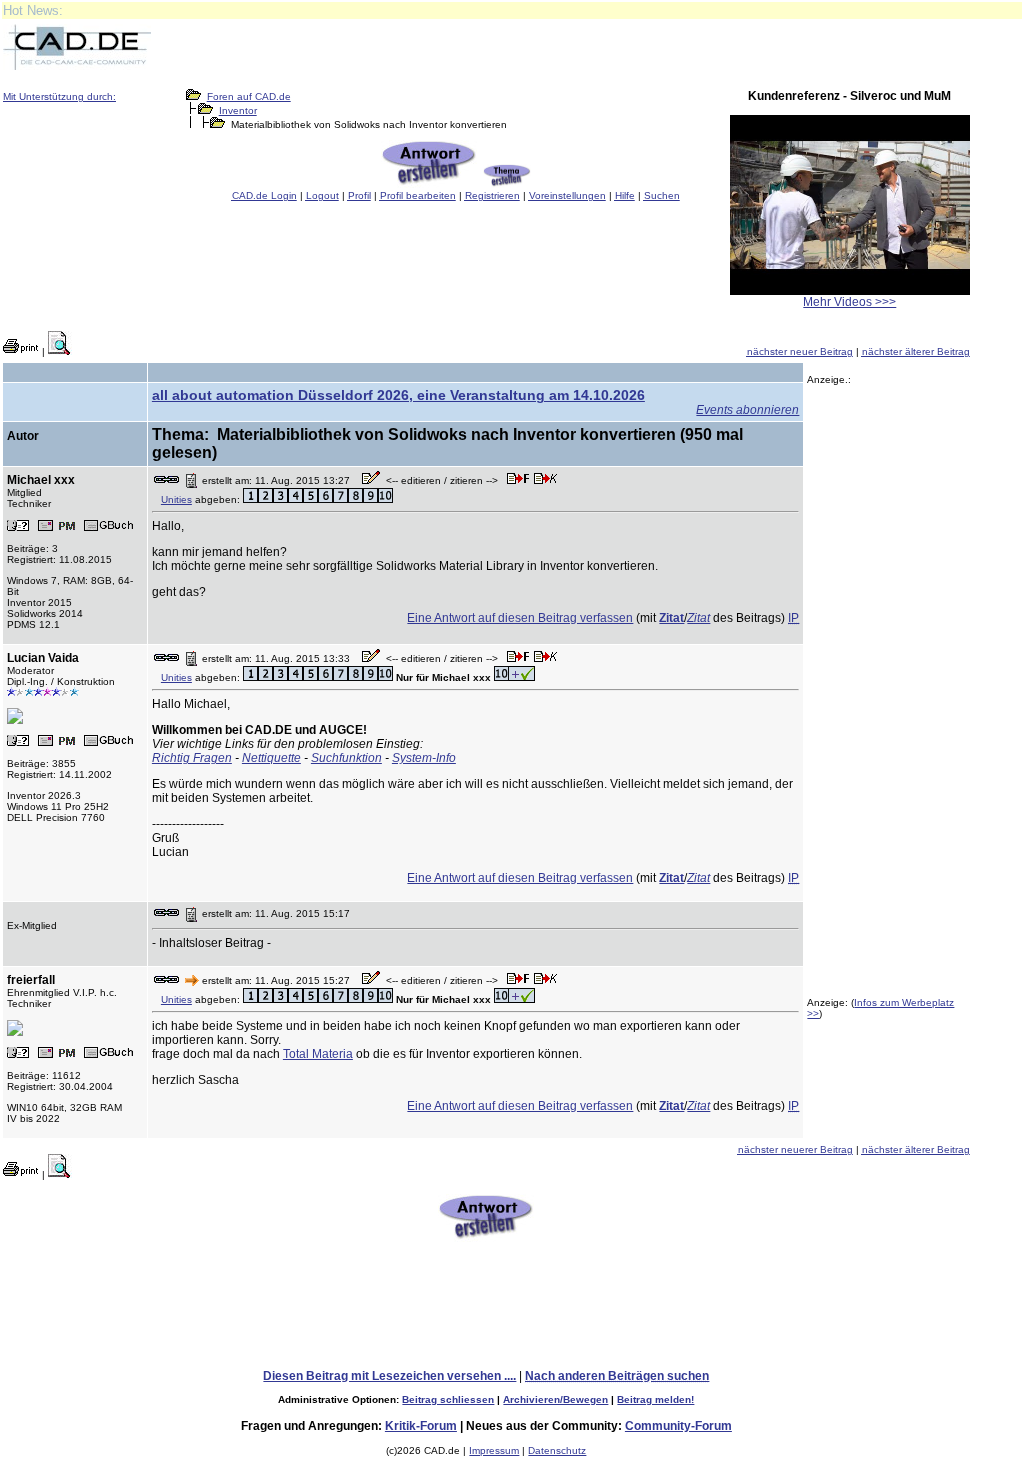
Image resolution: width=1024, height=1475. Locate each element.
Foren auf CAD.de (249, 96)
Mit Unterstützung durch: (59, 96)
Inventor (238, 110)
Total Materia (318, 1054)
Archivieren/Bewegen (555, 1399)
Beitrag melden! (655, 1399)
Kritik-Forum (421, 1426)
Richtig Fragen (192, 758)
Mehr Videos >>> (849, 302)
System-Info (424, 758)
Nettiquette (271, 758)
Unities (176, 499)
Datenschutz (557, 1450)
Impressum (494, 1450)
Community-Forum (678, 1426)
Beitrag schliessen (448, 1399)
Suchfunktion (346, 758)
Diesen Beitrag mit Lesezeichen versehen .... (389, 1376)
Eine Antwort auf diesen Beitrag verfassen (520, 618)
